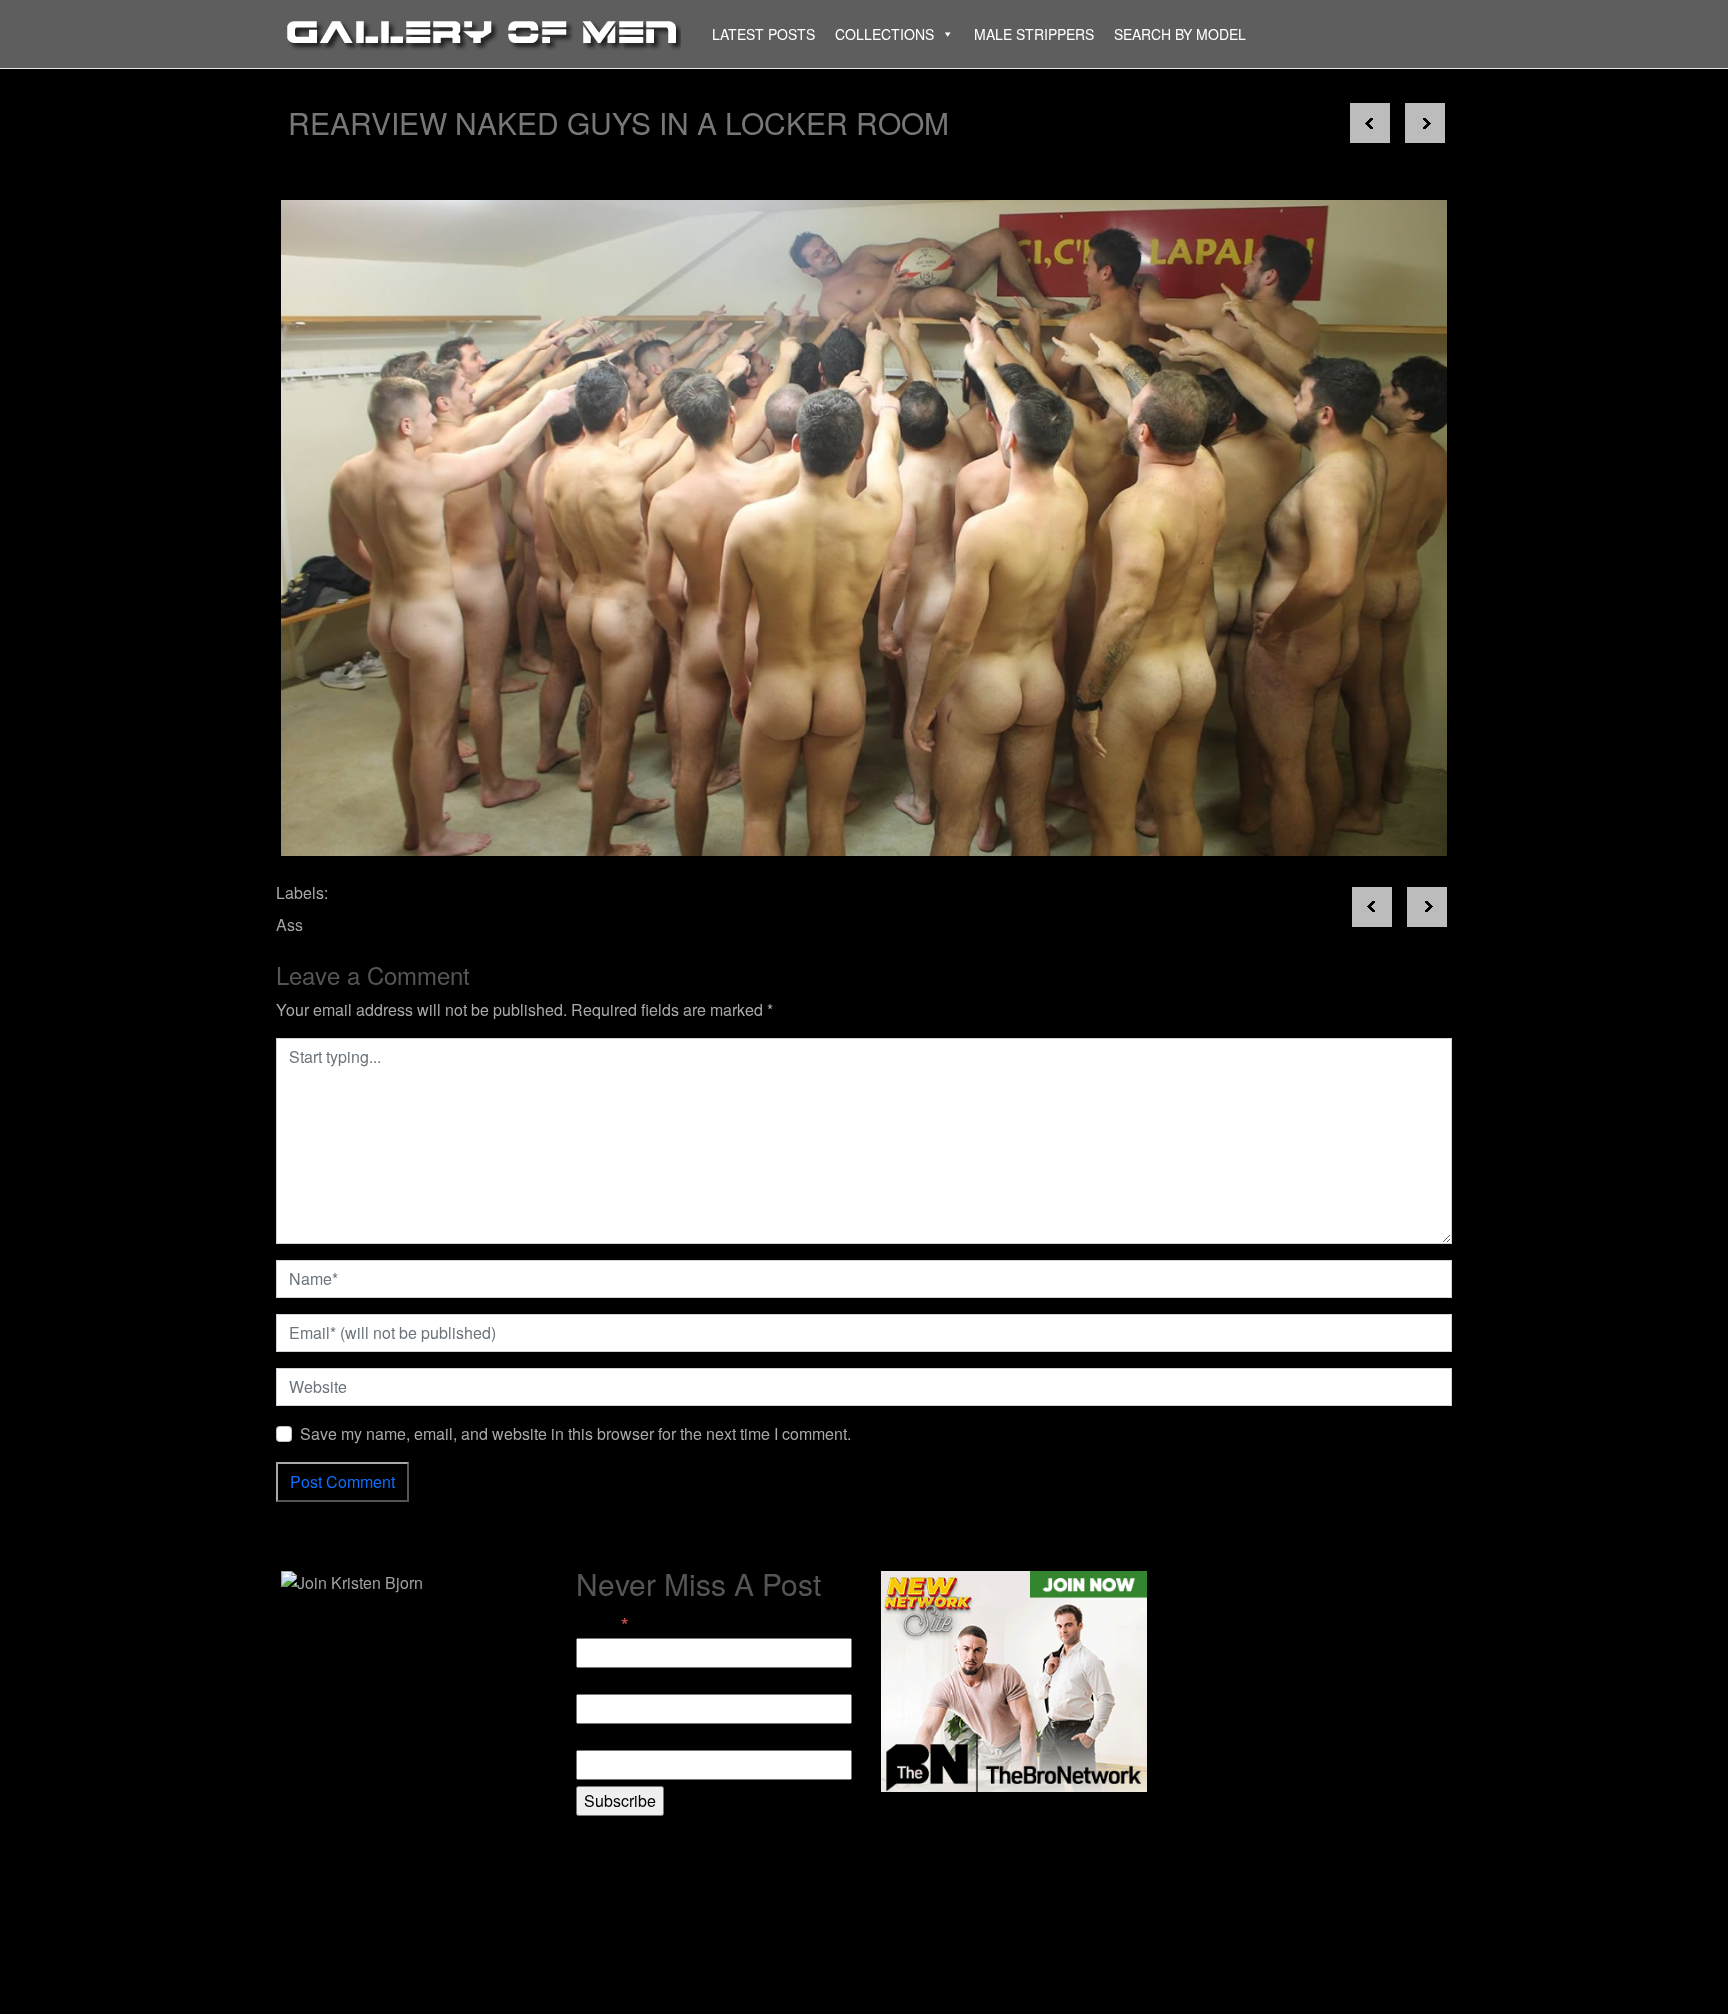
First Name (615, 1681)
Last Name (614, 1737)
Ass (289, 924)
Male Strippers (1034, 34)
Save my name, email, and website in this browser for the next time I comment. (575, 1433)
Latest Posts (763, 34)
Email (602, 1624)
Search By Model (1180, 34)
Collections (884, 34)
